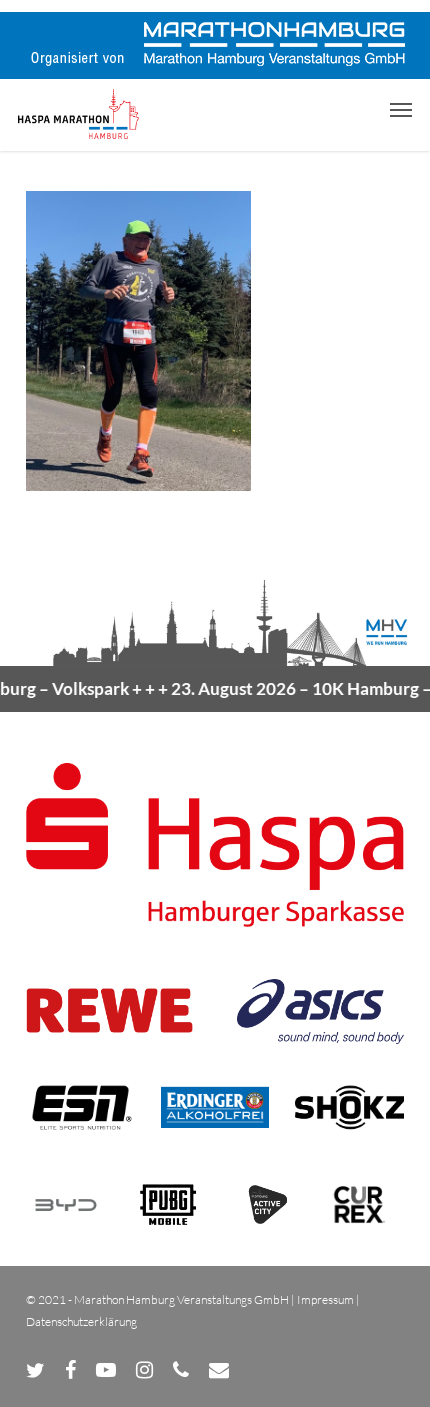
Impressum (325, 1299)
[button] (401, 109)
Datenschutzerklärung (81, 1321)
